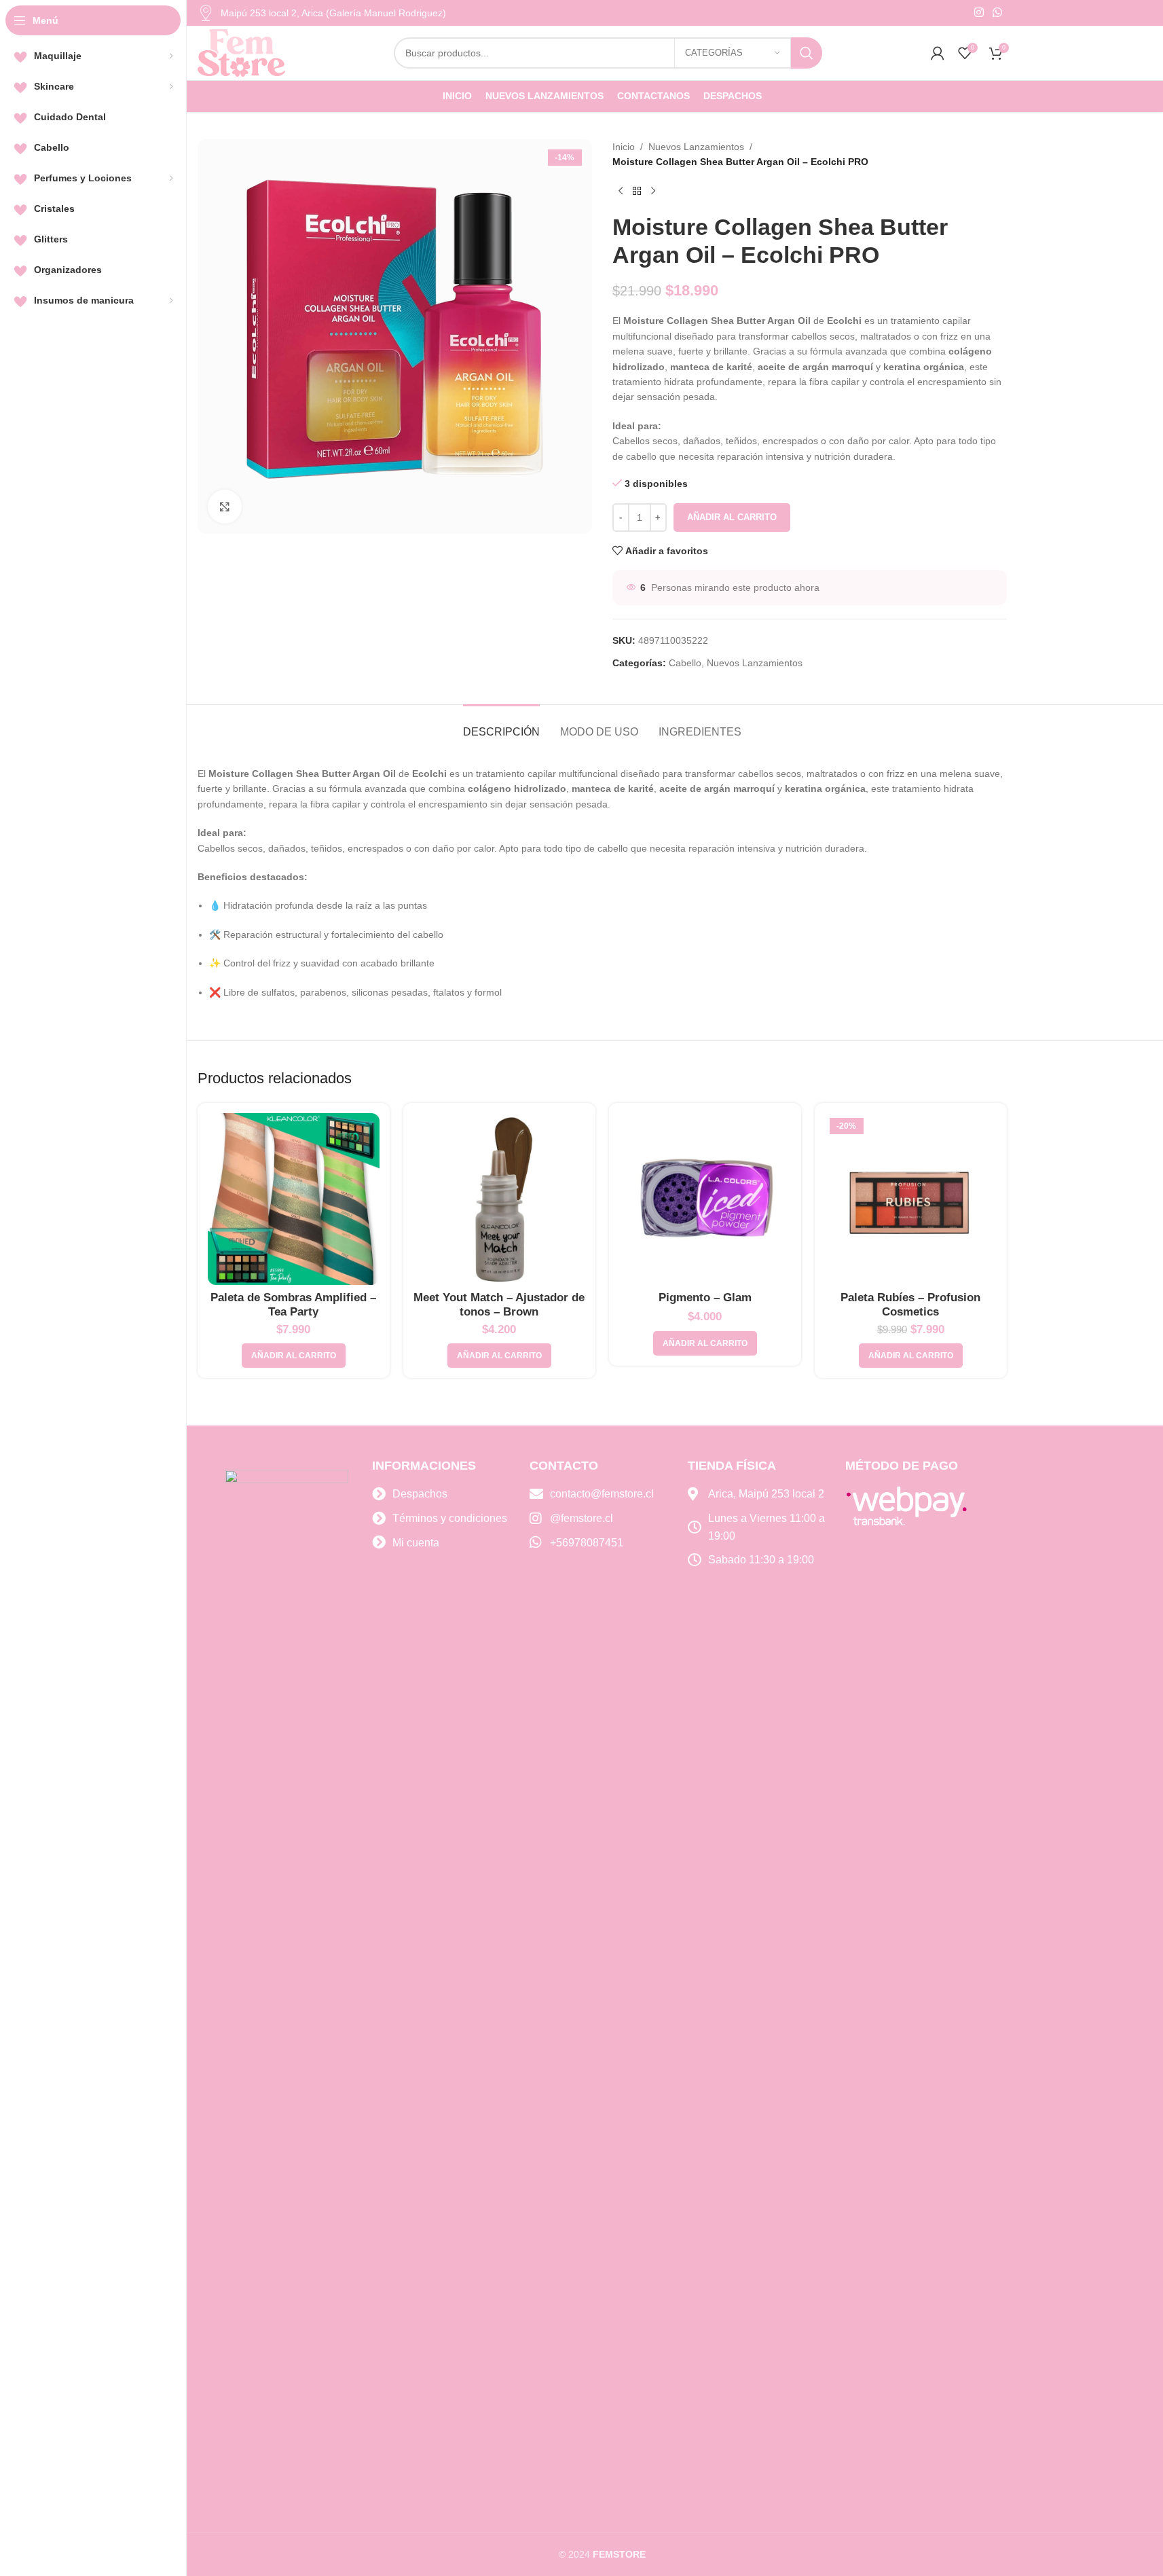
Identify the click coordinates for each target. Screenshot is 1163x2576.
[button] (294, 1356)
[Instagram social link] (979, 13)
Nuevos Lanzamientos (696, 147)
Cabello (685, 663)
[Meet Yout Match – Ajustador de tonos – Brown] (499, 1199)
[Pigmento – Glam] (705, 1199)
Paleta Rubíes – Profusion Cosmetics (910, 1305)
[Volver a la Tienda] (637, 192)
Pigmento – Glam (705, 1298)
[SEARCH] (807, 53)
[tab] (501, 725)
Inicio (624, 147)
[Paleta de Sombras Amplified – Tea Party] (294, 1199)
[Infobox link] (322, 13)
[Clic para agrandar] (225, 507)
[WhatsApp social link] (997, 13)
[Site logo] (242, 52)
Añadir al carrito (732, 517)
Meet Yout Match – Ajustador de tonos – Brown (499, 1305)
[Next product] (653, 192)
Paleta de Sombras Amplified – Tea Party (293, 1305)
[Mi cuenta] (938, 53)
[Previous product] (621, 192)
